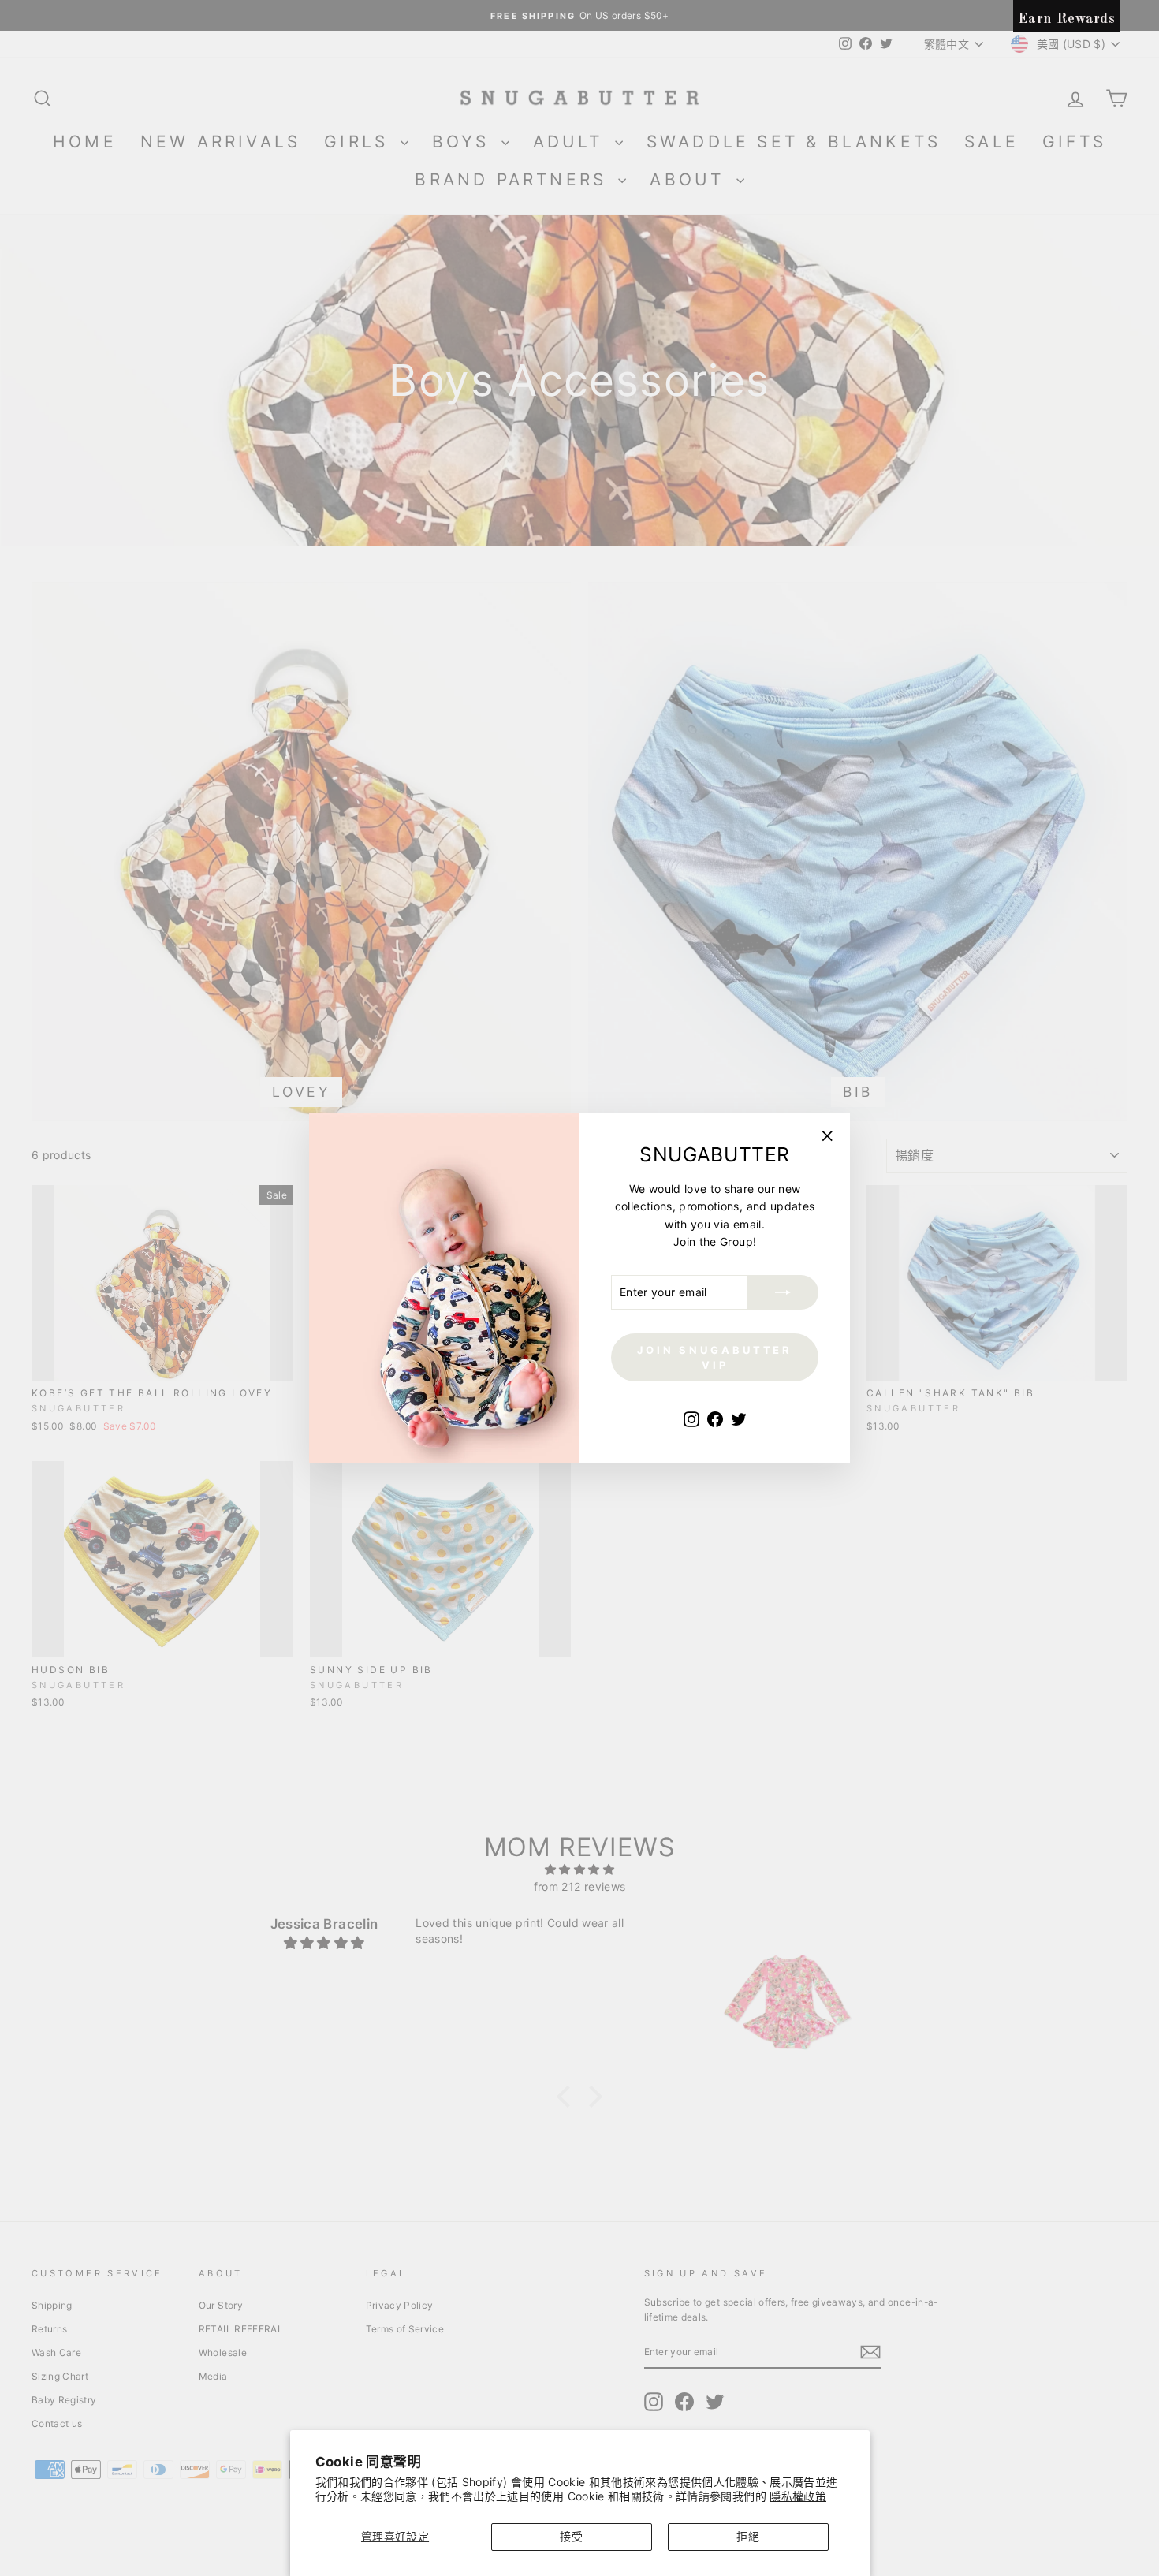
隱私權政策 (798, 2496)
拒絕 (748, 2536)
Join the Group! (715, 1241)
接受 (571, 2536)
